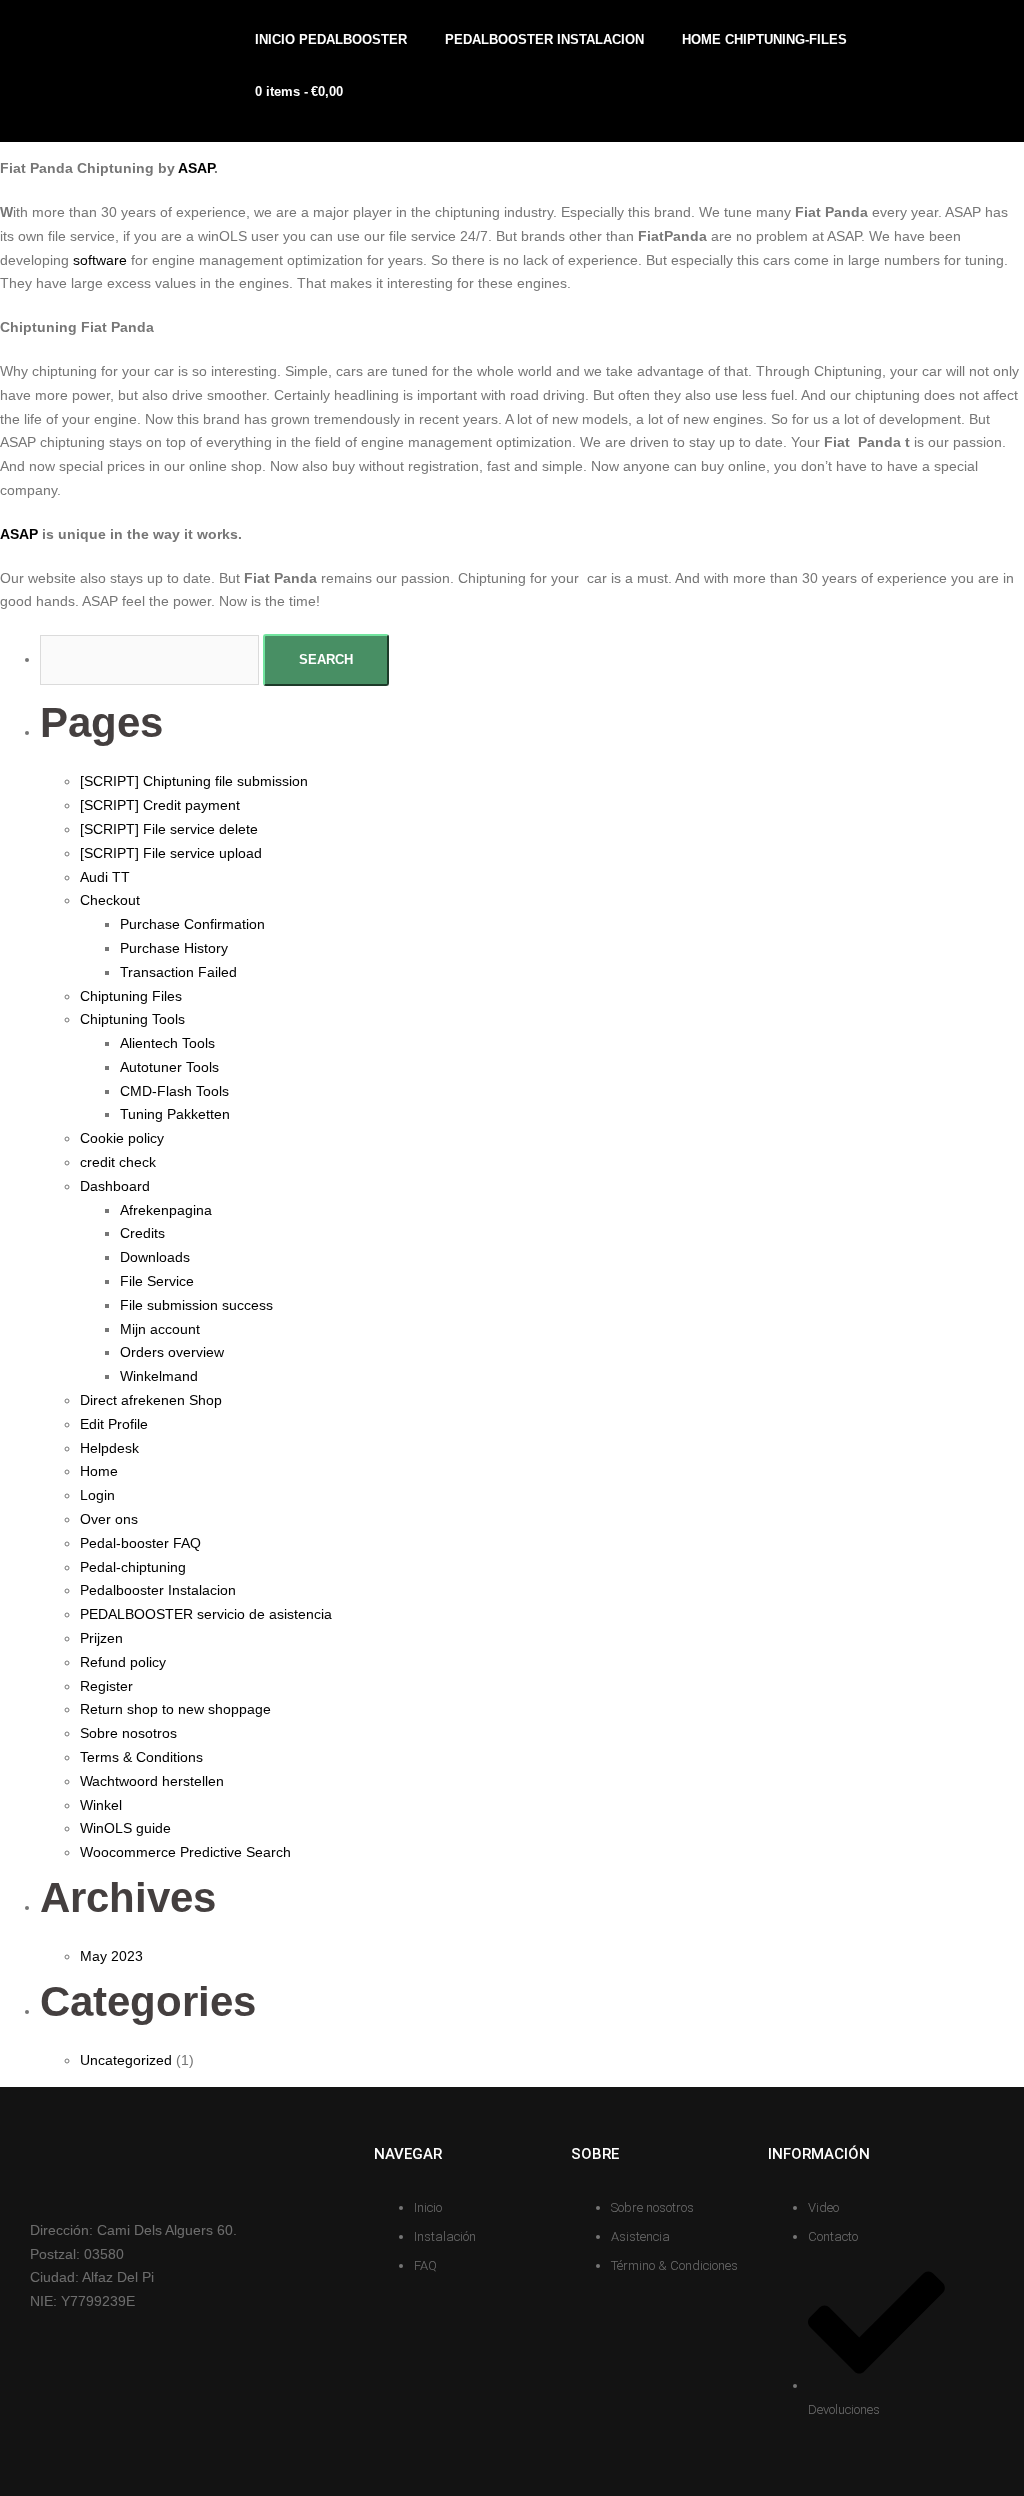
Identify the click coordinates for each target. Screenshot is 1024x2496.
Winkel (101, 1805)
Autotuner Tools (169, 1067)
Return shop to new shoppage (175, 1709)
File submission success (196, 1305)
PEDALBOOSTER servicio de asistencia (206, 1614)
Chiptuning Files (131, 996)
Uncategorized (126, 2060)
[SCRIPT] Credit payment (160, 805)
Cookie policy (122, 1138)
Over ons (109, 1519)
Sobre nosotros (128, 1733)
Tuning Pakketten (175, 1114)
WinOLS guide (125, 1828)
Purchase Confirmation (192, 924)
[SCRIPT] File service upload (171, 853)
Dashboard (115, 1186)
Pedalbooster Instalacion (158, 1590)
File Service (157, 1281)
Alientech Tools (167, 1043)
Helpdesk (109, 1448)
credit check (118, 1162)
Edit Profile (114, 1424)
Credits (142, 1233)
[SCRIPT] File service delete (169, 829)
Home (99, 1471)
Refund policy (123, 1662)
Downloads (155, 1257)
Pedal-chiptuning (133, 1567)
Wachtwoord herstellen (152, 1781)
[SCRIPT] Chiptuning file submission (194, 781)
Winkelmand (159, 1376)
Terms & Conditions (141, 1757)
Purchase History (174, 948)
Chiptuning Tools (132, 1019)
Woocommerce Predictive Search (185, 1852)
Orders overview (172, 1352)
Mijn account (160, 1329)
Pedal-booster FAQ (140, 1543)
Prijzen (101, 1638)
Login (97, 1495)
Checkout (110, 900)
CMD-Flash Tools (174, 1091)
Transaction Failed (178, 972)
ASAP (196, 168)
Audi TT (105, 877)
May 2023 (111, 1956)
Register (106, 1686)
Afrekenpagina (166, 1210)
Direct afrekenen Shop (151, 1400)
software (100, 260)
